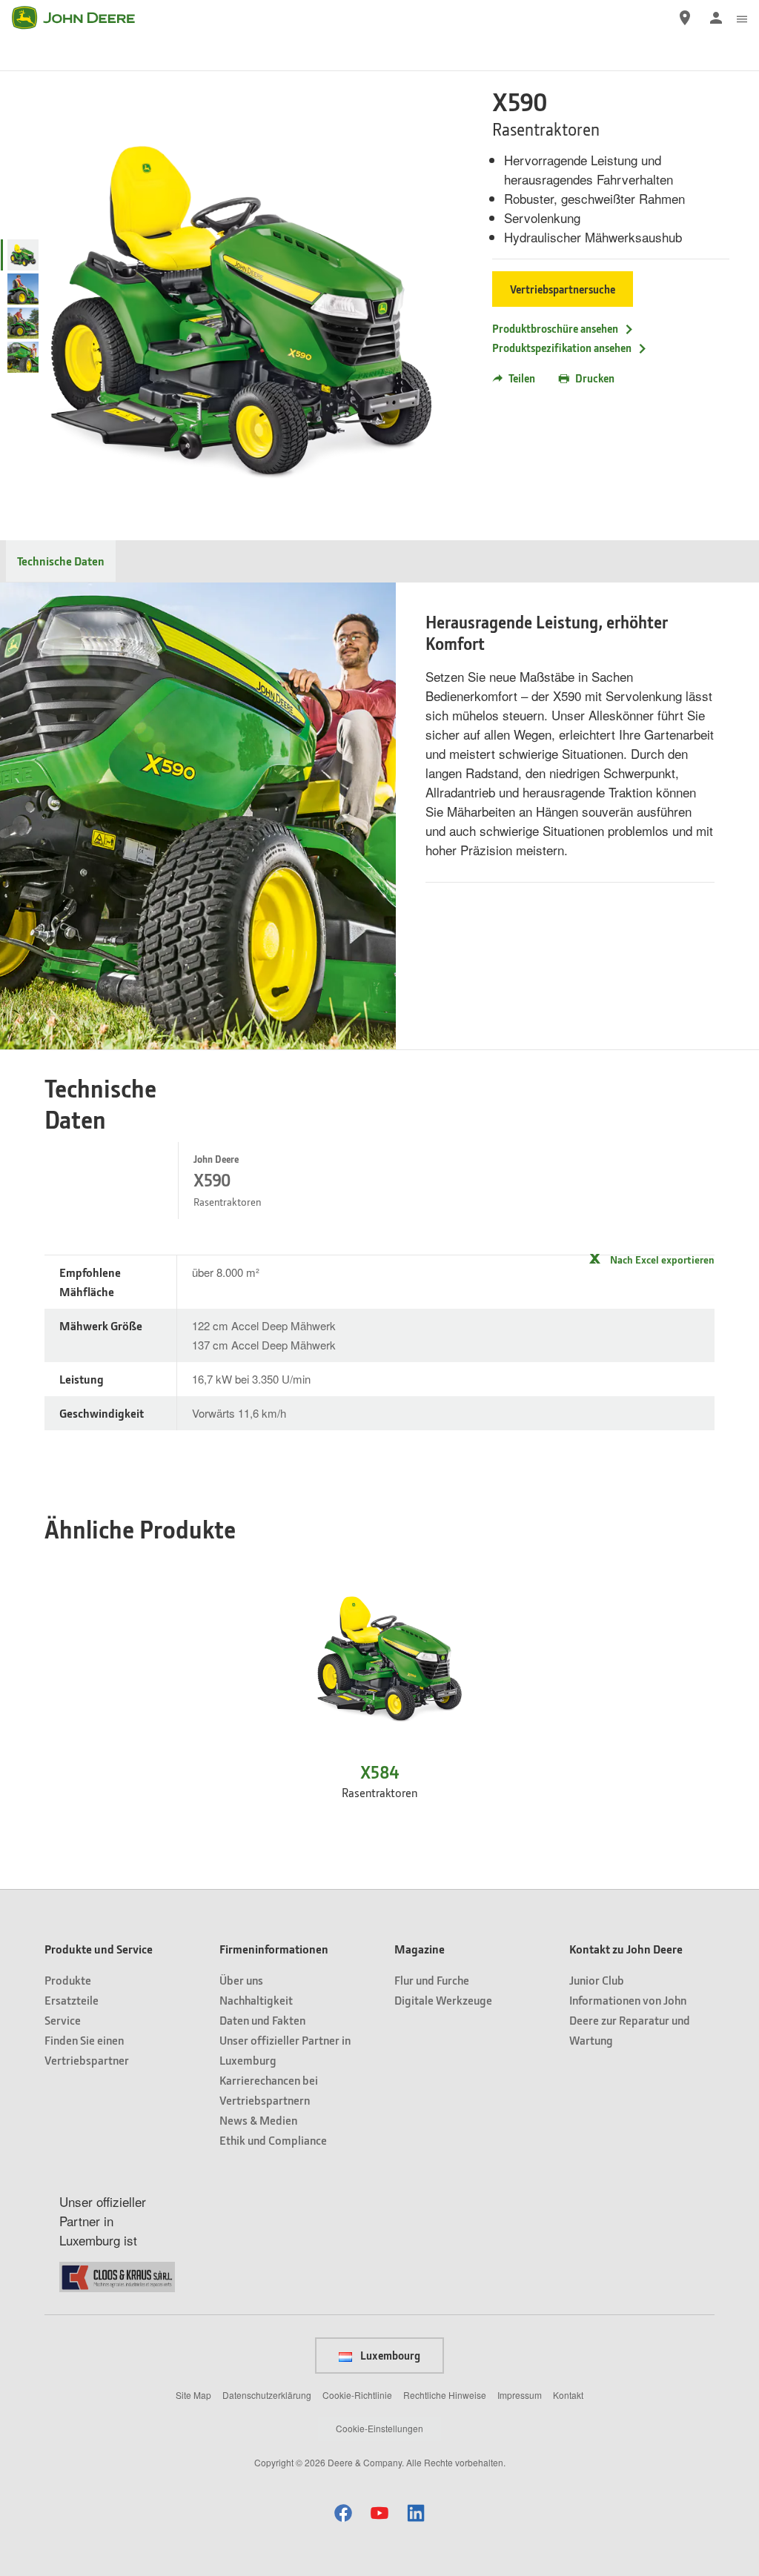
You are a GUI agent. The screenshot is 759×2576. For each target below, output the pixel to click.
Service (63, 2020)
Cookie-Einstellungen (379, 2428)
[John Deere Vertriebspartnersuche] (685, 18)
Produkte (68, 1980)
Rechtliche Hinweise (445, 2395)
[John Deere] (82, 18)
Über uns (241, 1980)
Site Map (193, 2395)
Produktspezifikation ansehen (562, 348)
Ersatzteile (72, 2000)
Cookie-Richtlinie (357, 2395)
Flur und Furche (432, 1980)
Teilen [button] (522, 378)
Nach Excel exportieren (662, 1259)
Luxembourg (389, 2355)
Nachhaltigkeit (256, 2000)
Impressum (520, 2395)
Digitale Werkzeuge (443, 2000)
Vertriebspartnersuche (563, 289)
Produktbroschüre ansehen (555, 328)
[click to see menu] (742, 18)
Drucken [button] (595, 378)
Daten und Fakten (262, 2020)
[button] (343, 2513)
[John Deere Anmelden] (716, 18)
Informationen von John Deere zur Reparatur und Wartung (630, 2020)
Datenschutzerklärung (267, 2395)
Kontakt (568, 2395)
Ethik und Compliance (273, 2140)
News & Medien (258, 2120)
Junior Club (597, 1980)
